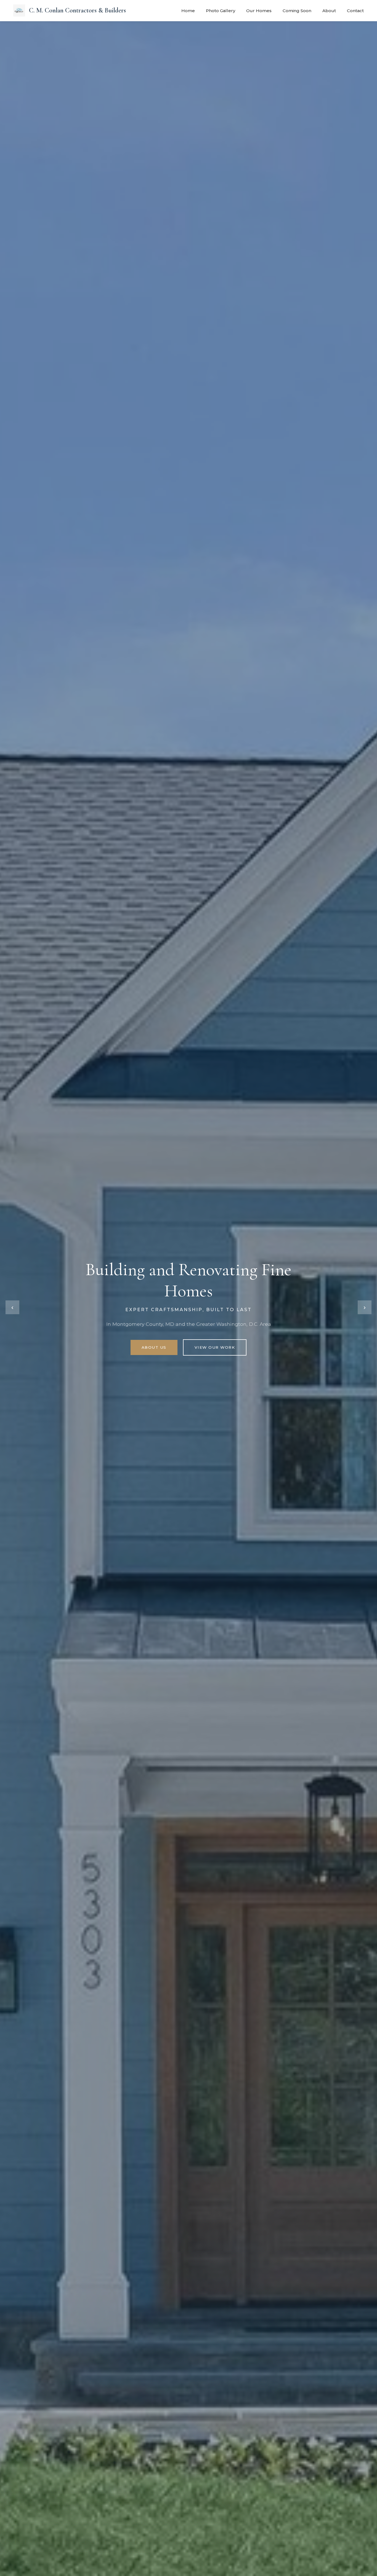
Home (188, 11)
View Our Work (215, 1347)
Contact (355, 11)
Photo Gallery (221, 11)
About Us (154, 1347)
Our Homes (259, 11)
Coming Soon (297, 11)
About (329, 11)
